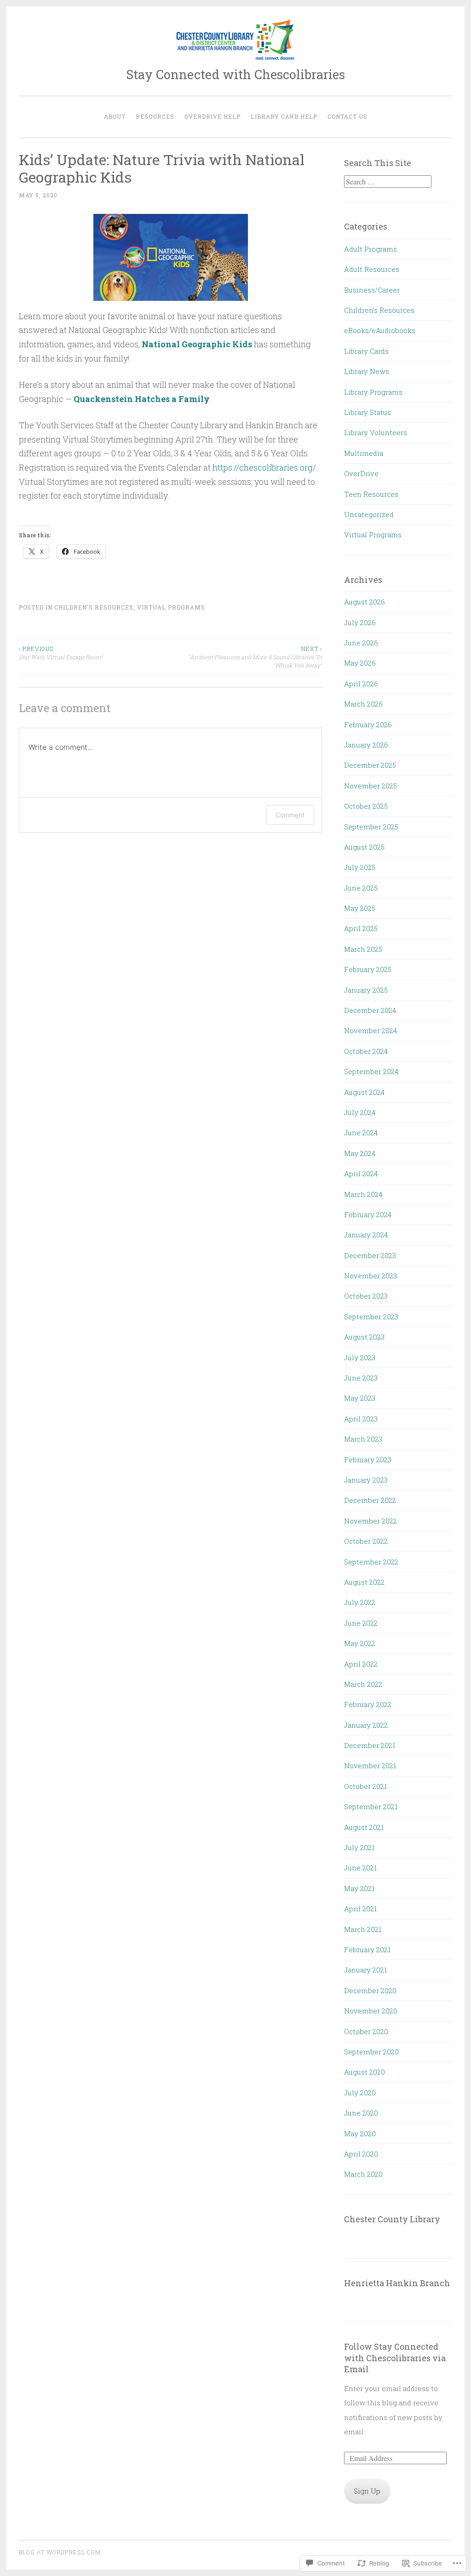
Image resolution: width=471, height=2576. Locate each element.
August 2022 (364, 1582)
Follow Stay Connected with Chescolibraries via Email (395, 2358)
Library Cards (366, 351)
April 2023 (361, 1419)
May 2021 (359, 1888)
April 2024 (361, 1173)
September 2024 (371, 1071)
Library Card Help (284, 116)
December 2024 (370, 1010)
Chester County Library (392, 2219)
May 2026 (360, 663)
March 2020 (363, 2174)
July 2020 (360, 2093)
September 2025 (371, 827)
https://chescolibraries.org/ (264, 467)
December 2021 (370, 1745)
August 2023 (364, 1337)
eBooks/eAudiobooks (380, 330)
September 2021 (371, 1806)
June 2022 (361, 1623)
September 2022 (371, 1562)
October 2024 (366, 1051)
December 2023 (370, 1255)
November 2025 (370, 786)
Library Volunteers (376, 432)
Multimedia (364, 453)
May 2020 (360, 2133)
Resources (155, 116)
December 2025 (370, 765)
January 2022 (366, 1725)
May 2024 (360, 1153)
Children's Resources (94, 607)
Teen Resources (371, 494)
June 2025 (361, 888)
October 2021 (365, 1786)
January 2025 (366, 990)
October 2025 (366, 806)
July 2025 (360, 867)
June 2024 (361, 1133)
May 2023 (360, 1398)
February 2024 (368, 1214)
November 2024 (370, 1030)
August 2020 (365, 2072)
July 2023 (360, 1357)
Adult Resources (372, 269)
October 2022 (366, 1541)
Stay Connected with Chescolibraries (235, 74)
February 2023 (368, 1460)
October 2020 (366, 2031)
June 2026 (361, 643)
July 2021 (359, 1847)
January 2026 (366, 745)
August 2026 (365, 602)
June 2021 (360, 1868)
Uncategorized (369, 514)
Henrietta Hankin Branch (397, 2283)
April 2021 (360, 1909)
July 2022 (360, 1602)
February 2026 (368, 724)
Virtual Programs (171, 607)
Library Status (368, 412)
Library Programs (373, 392)
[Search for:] (388, 182)
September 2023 (371, 1317)
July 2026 (360, 622)
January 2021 (365, 1970)
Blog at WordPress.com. (61, 2552)
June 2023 (361, 1378)
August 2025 (364, 847)
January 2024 (366, 1235)
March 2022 (363, 1684)
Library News (367, 371)
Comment (290, 815)
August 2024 (364, 1092)
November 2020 (371, 2011)
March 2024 (363, 1194)
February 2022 (368, 1704)
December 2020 (370, 1990)
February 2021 (367, 1949)
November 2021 (370, 1765)
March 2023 (363, 1439)
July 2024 (360, 1112)
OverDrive (361, 473)
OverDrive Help (213, 116)
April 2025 (361, 928)
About (115, 116)
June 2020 (361, 2113)
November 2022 (370, 1521)
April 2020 (361, 2154)
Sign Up (367, 2491)
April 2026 (361, 684)
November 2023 (370, 1276)
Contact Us (348, 116)
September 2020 (371, 2052)
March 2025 (363, 949)
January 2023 (366, 1480)
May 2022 (360, 1643)
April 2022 (361, 1664)
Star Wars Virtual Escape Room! (61, 653)
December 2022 (370, 1500)
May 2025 (360, 908)
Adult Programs (370, 249)
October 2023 (366, 1296)
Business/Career (372, 290)
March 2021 (363, 1929)
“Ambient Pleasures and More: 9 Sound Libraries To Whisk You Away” (255, 657)
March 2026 (363, 704)
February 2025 (368, 969)
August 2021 (364, 1827)
